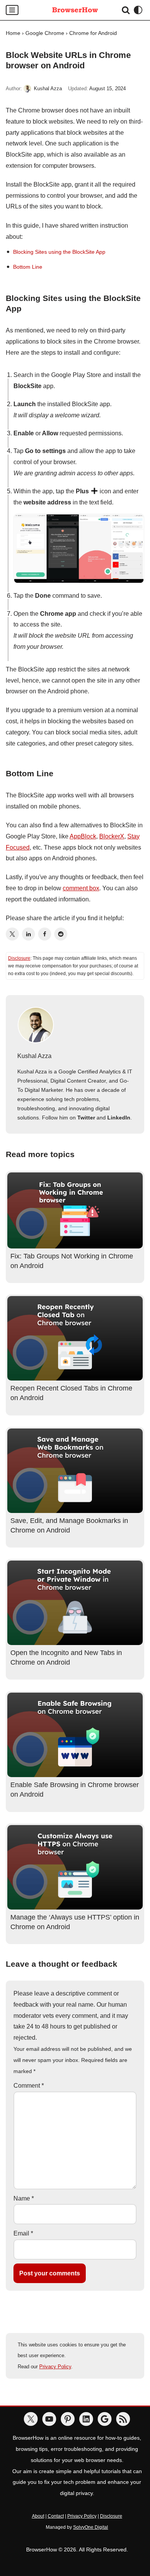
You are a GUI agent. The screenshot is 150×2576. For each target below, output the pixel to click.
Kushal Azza (48, 89)
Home (13, 33)
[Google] (105, 2419)
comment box (81, 888)
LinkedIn (119, 1118)
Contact (56, 2516)
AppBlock (83, 836)
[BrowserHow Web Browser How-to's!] (75, 10)
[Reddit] (61, 934)
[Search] (126, 10)
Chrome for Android (93, 33)
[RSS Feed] (123, 2419)
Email (23, 2233)
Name (24, 2198)
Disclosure (19, 958)
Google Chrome (45, 33)
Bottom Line (28, 267)
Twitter (86, 1118)
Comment (29, 2086)
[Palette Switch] (138, 10)
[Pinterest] (68, 2419)
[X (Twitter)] (12, 934)
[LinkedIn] (28, 934)
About (38, 2516)
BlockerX (112, 836)
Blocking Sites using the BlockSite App (59, 252)
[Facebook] (45, 934)
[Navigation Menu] (12, 10)
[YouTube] (49, 2419)
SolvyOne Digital (91, 2527)
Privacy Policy (55, 2367)
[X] (31, 2419)
